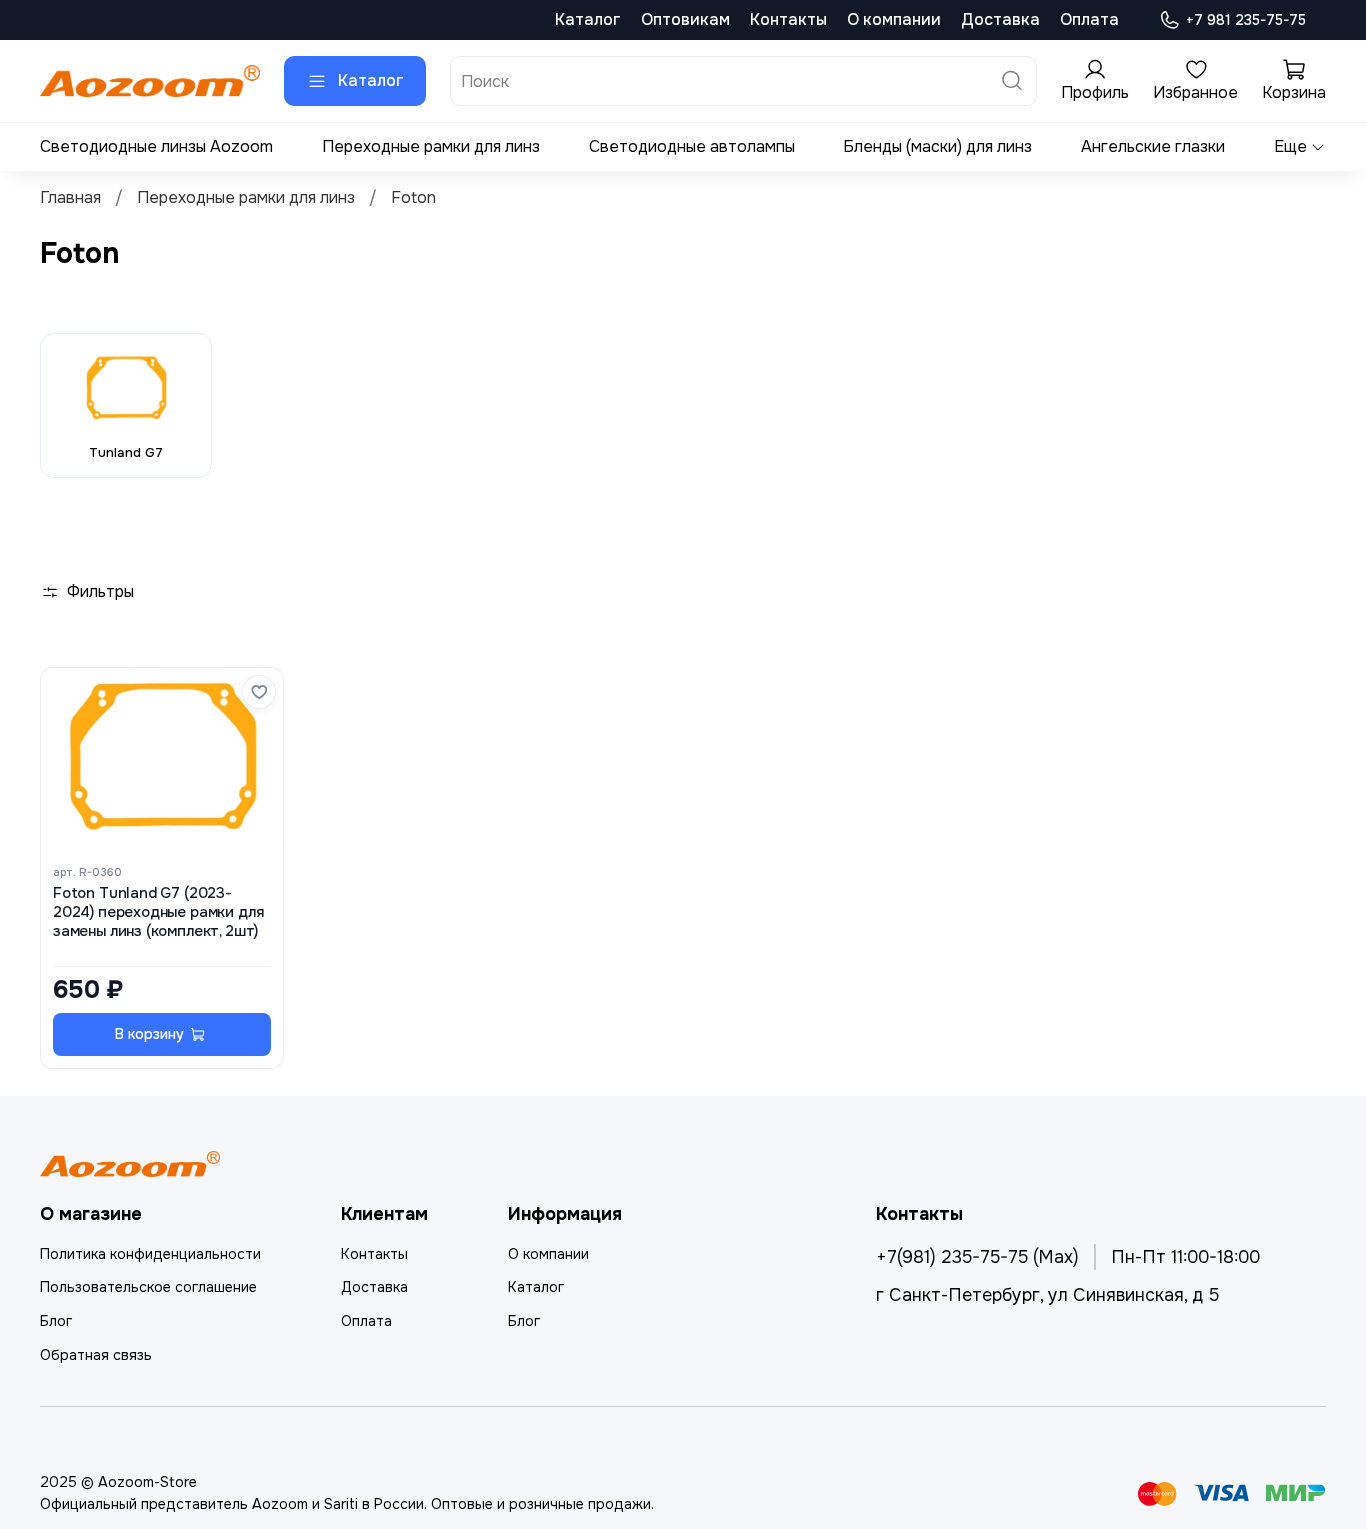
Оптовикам (685, 19)
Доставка (1000, 19)
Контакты (788, 19)
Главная (70, 197)
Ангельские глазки (1153, 146)
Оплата (1089, 19)
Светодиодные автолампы (692, 146)
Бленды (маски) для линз (937, 146)
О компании (894, 19)
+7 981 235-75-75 (1246, 20)
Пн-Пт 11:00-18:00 (1185, 1257)
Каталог (588, 19)
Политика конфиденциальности (150, 1254)
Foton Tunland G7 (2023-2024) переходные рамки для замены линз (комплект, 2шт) (158, 912)
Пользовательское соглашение (148, 1287)
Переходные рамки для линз (431, 146)
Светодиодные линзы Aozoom (156, 146)
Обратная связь (96, 1355)
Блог (56, 1321)
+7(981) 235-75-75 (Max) (977, 1257)
